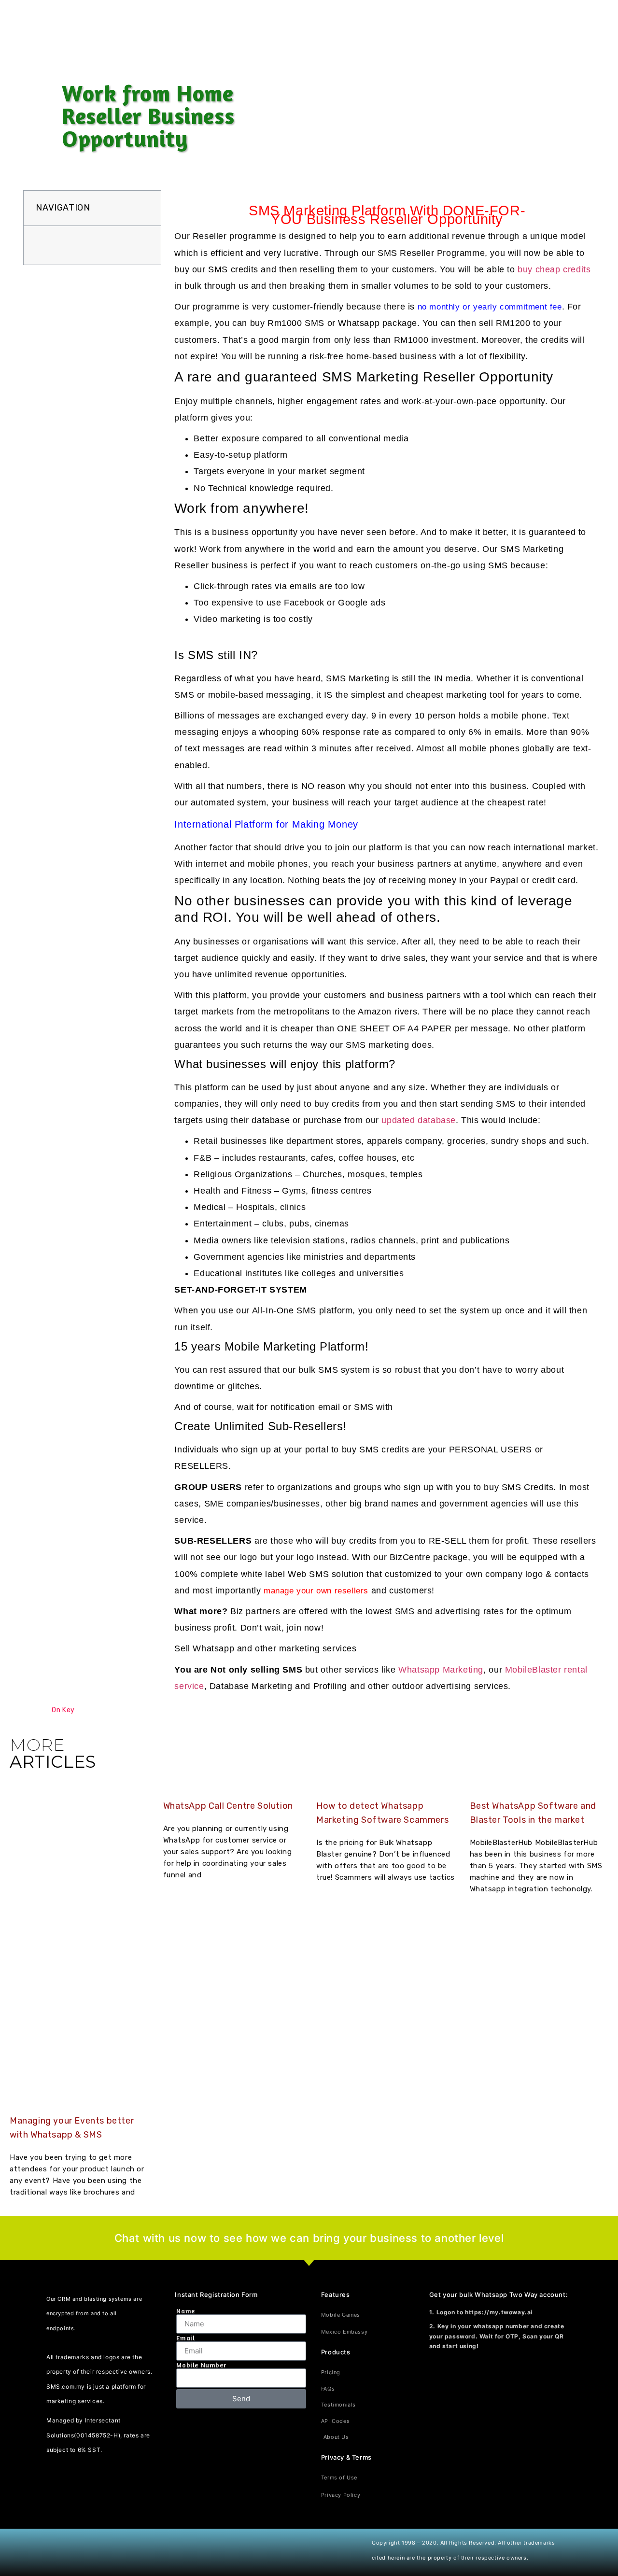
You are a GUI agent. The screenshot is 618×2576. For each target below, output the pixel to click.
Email (185, 2338)
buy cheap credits (554, 269)
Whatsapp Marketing (441, 1670)
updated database (419, 1120)
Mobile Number (201, 2365)
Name (185, 2311)
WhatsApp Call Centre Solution (228, 1806)
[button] (145, 208)
